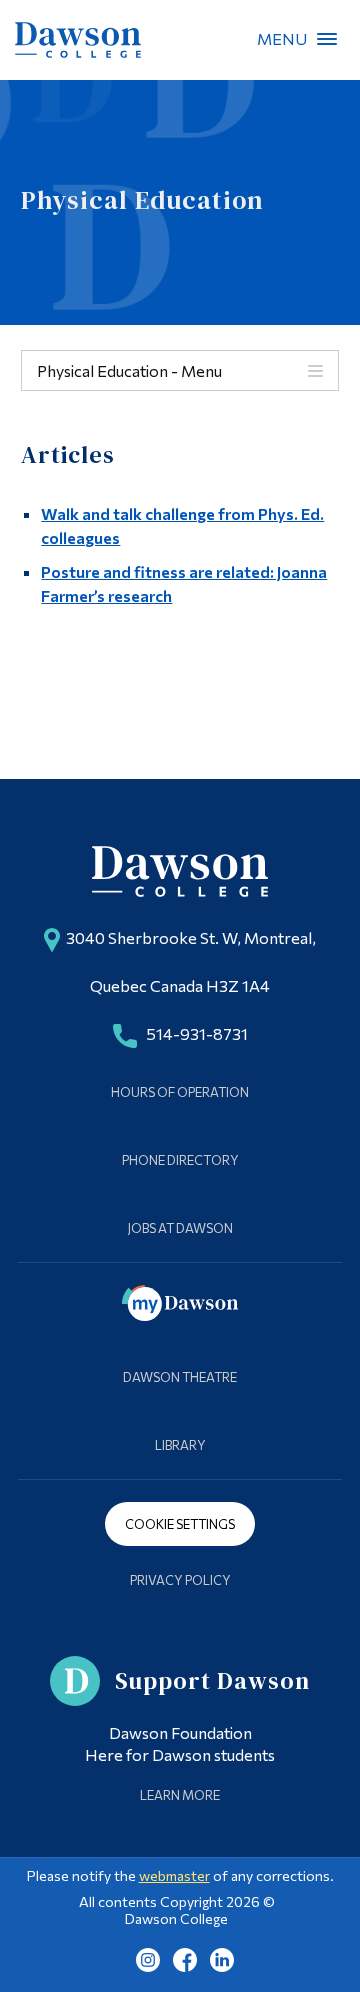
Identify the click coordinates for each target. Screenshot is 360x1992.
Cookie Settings (180, 1524)
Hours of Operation (180, 1092)
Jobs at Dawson (180, 1228)
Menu (327, 39)
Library (180, 1445)
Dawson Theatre (180, 1377)
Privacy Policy (180, 1580)
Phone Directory (180, 1160)
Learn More (180, 1795)
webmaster (174, 1875)
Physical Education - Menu (129, 370)
